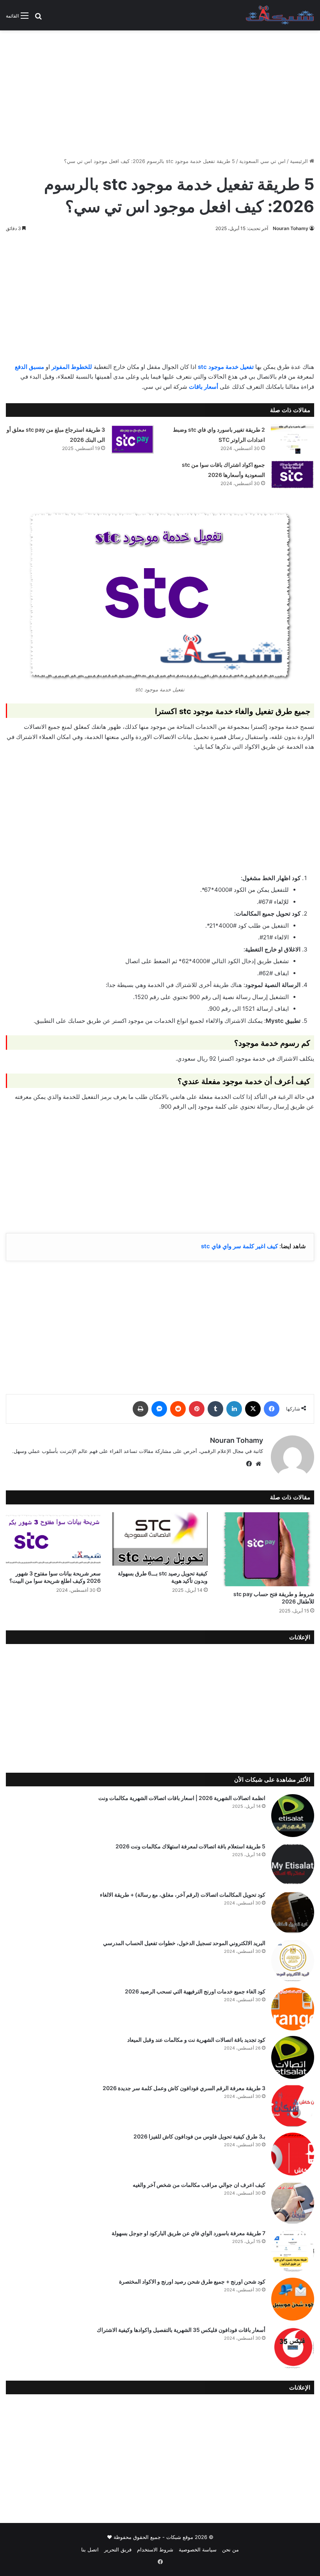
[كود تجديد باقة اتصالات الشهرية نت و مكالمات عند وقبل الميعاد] (293, 2057)
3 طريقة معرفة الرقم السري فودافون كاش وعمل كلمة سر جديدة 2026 (184, 2088)
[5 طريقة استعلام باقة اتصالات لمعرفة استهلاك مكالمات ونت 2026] (293, 1864)
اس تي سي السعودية (262, 161)
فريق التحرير (118, 2549)
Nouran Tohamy (291, 228)
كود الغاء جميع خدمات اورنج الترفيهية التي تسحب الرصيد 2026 (195, 1991)
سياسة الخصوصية (198, 2549)
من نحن (230, 2549)
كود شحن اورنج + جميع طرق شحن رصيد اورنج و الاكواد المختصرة (192, 2281)
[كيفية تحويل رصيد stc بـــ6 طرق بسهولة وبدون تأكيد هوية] (160, 1539)
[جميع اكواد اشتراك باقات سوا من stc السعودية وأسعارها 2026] (292, 474)
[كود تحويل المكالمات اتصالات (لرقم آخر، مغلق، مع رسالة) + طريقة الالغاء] (293, 1912)
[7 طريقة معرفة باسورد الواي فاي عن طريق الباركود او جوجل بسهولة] (293, 2251)
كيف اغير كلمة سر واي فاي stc (239, 1246)
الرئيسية (300, 161)
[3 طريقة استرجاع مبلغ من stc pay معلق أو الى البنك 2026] (132, 439)
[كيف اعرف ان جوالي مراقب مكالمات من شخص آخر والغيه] (293, 2202)
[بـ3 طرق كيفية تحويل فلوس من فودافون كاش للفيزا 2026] (293, 2154)
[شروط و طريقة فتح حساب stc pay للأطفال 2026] (267, 1549)
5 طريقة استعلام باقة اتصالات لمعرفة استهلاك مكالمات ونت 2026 (190, 1846)
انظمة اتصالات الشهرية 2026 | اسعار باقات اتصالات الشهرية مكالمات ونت (182, 1798)
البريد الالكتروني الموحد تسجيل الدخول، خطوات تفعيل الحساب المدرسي (184, 1943)
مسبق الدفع (29, 367)
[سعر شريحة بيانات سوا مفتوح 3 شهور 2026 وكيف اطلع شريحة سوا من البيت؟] (53, 1539)
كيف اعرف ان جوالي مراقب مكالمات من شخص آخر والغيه (199, 2185)
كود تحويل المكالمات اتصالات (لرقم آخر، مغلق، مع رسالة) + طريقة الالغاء (183, 1895)
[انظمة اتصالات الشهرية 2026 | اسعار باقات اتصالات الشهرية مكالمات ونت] (293, 1816)
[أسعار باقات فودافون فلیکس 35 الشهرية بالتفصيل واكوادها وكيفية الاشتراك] (293, 2347)
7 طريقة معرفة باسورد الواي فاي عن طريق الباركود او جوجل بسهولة (188, 2233)
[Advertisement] (160, 91)
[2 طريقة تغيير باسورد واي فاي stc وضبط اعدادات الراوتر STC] (292, 439)
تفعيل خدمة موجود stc (226, 367)
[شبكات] (280, 15)
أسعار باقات (204, 387)
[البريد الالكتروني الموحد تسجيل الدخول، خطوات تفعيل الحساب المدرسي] (293, 1961)
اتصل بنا (90, 2549)
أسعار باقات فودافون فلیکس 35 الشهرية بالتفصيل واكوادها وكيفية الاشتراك (181, 2330)
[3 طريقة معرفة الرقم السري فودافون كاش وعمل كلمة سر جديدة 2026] (293, 2106)
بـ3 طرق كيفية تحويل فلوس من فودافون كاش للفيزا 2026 (199, 2136)
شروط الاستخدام (155, 2549)
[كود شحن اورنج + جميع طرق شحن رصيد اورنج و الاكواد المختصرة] (293, 2299)
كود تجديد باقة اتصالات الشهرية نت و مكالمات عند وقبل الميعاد (196, 2040)
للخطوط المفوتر (72, 367)
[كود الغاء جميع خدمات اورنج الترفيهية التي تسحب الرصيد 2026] (293, 2009)
